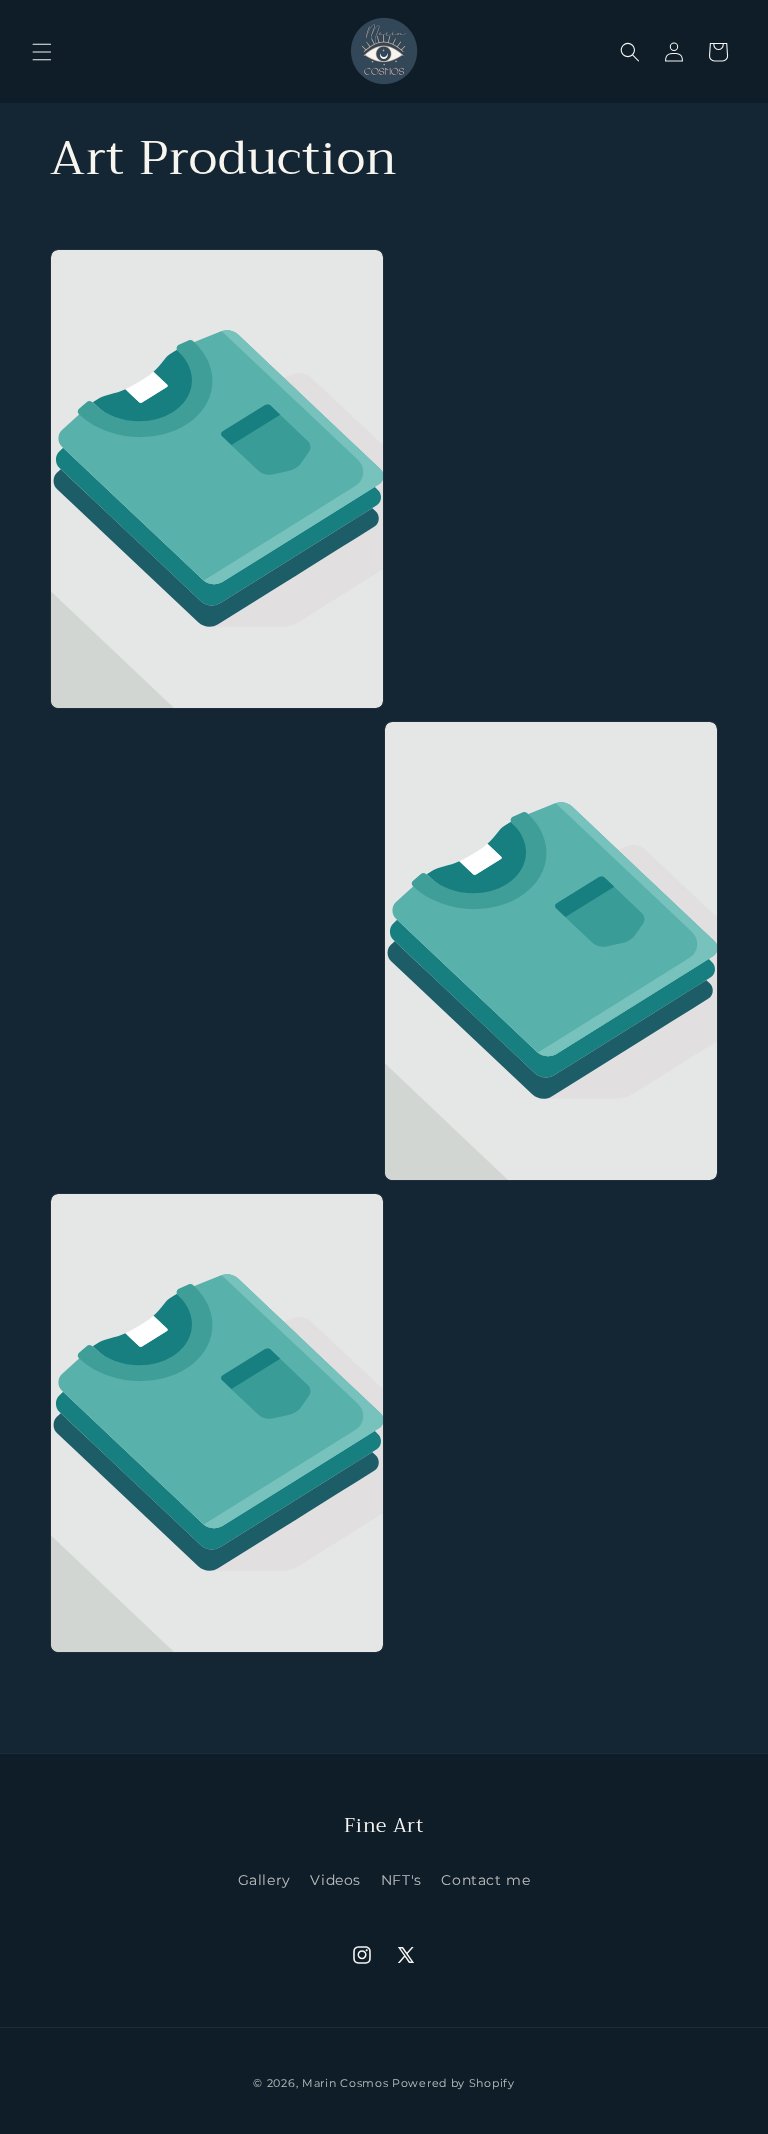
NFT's (401, 1880)
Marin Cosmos (345, 2083)
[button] (42, 52)
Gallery (264, 1880)
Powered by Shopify (453, 2083)
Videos (335, 1880)
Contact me (485, 1880)
